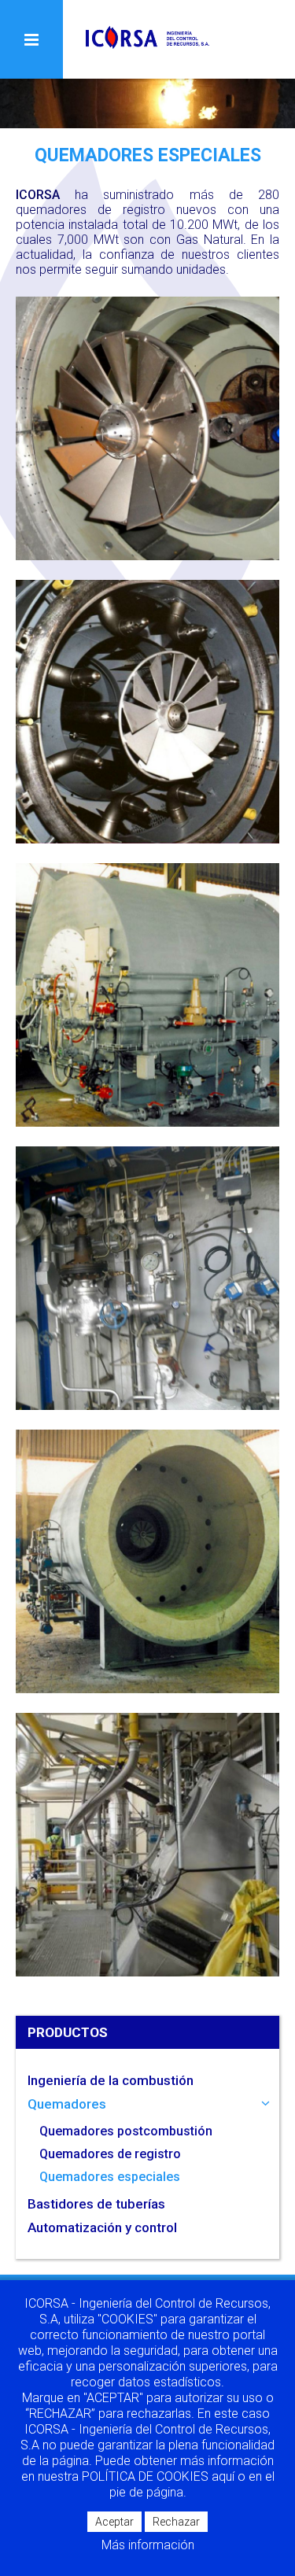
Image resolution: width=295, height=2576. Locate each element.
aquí (223, 2476)
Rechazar (176, 2522)
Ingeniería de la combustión (111, 2080)
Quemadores (67, 2104)
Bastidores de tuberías (96, 2204)
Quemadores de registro (110, 2154)
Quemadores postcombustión (126, 2131)
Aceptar (114, 2522)
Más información (148, 2545)
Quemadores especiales (110, 2177)
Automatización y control (102, 2227)
